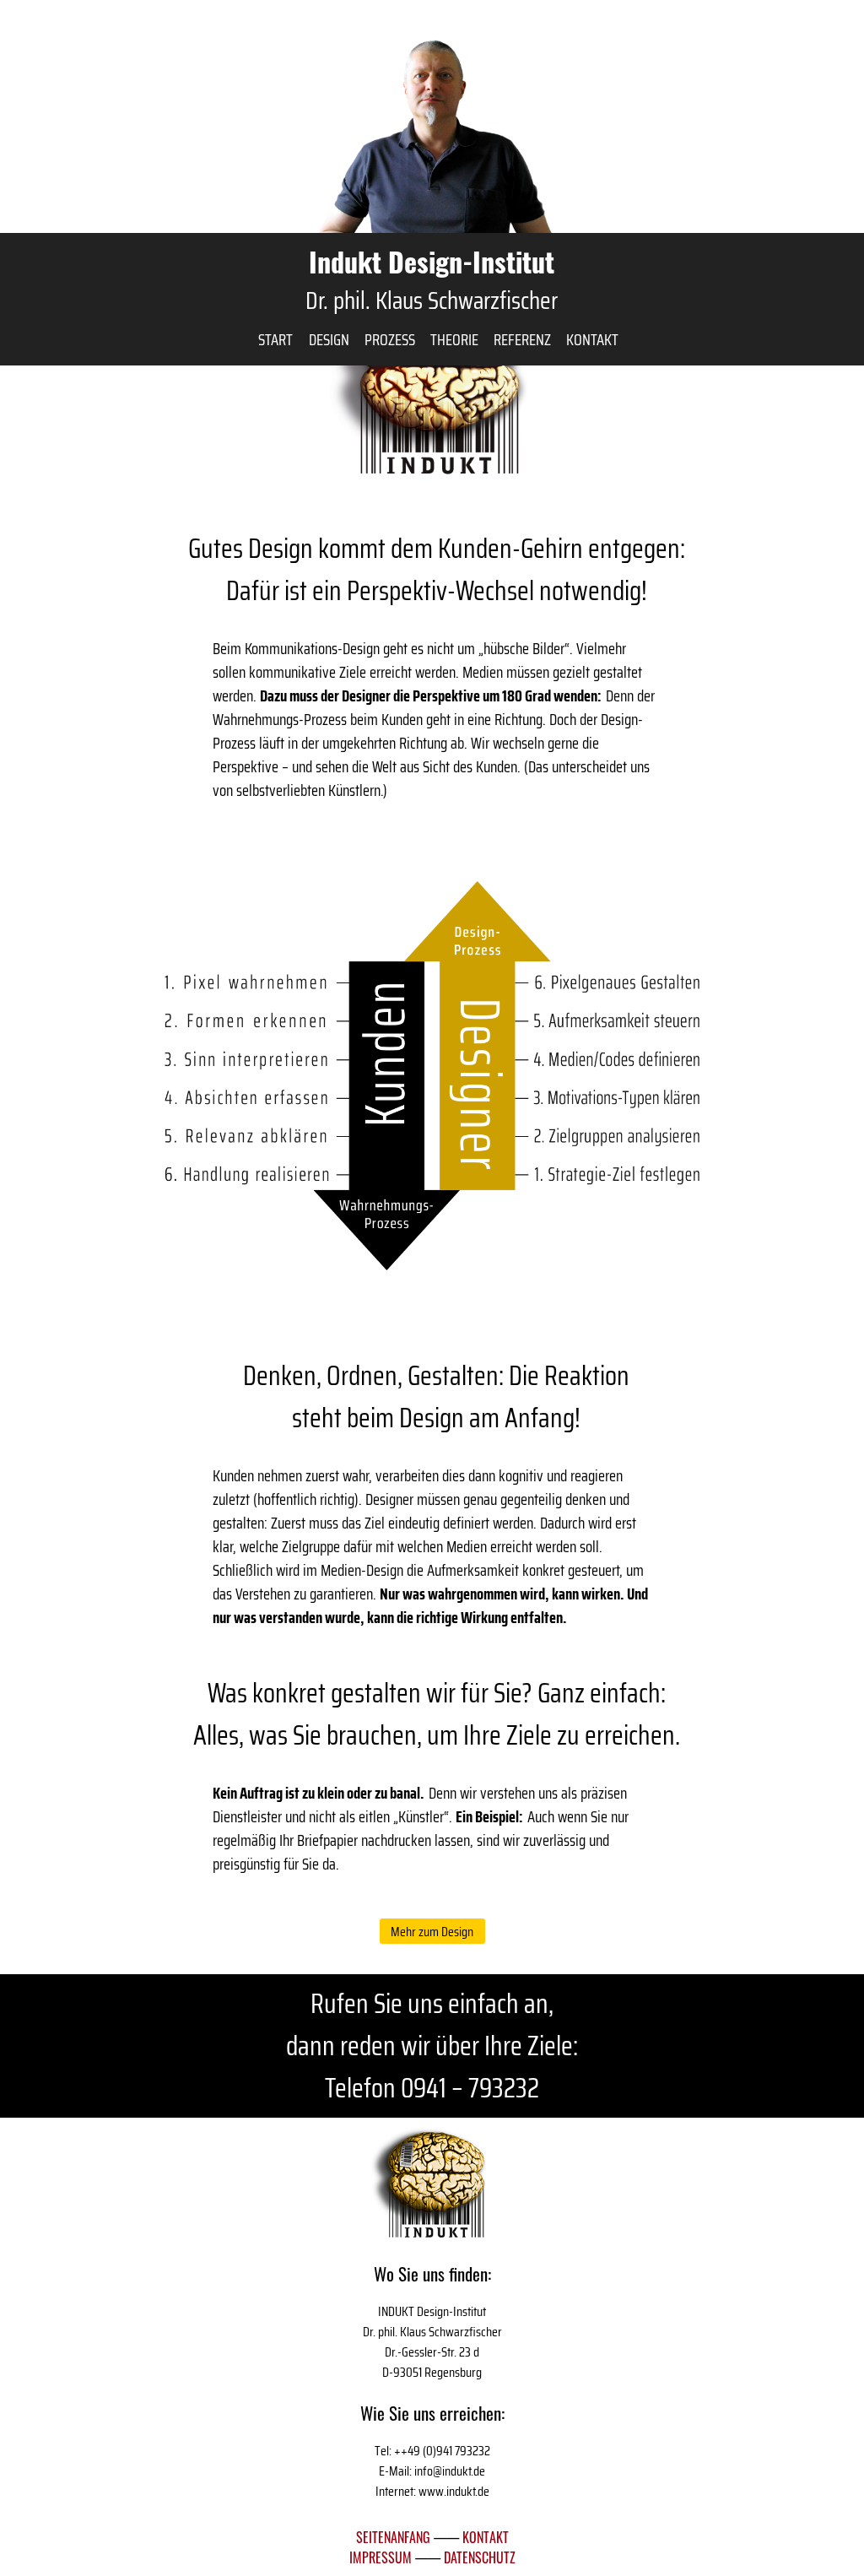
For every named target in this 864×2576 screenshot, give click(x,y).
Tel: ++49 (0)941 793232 (432, 2451)
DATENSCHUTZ (480, 2557)
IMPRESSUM (382, 2557)
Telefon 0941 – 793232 (432, 2088)
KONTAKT (486, 2537)
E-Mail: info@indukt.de (432, 2471)
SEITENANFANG (393, 2537)
